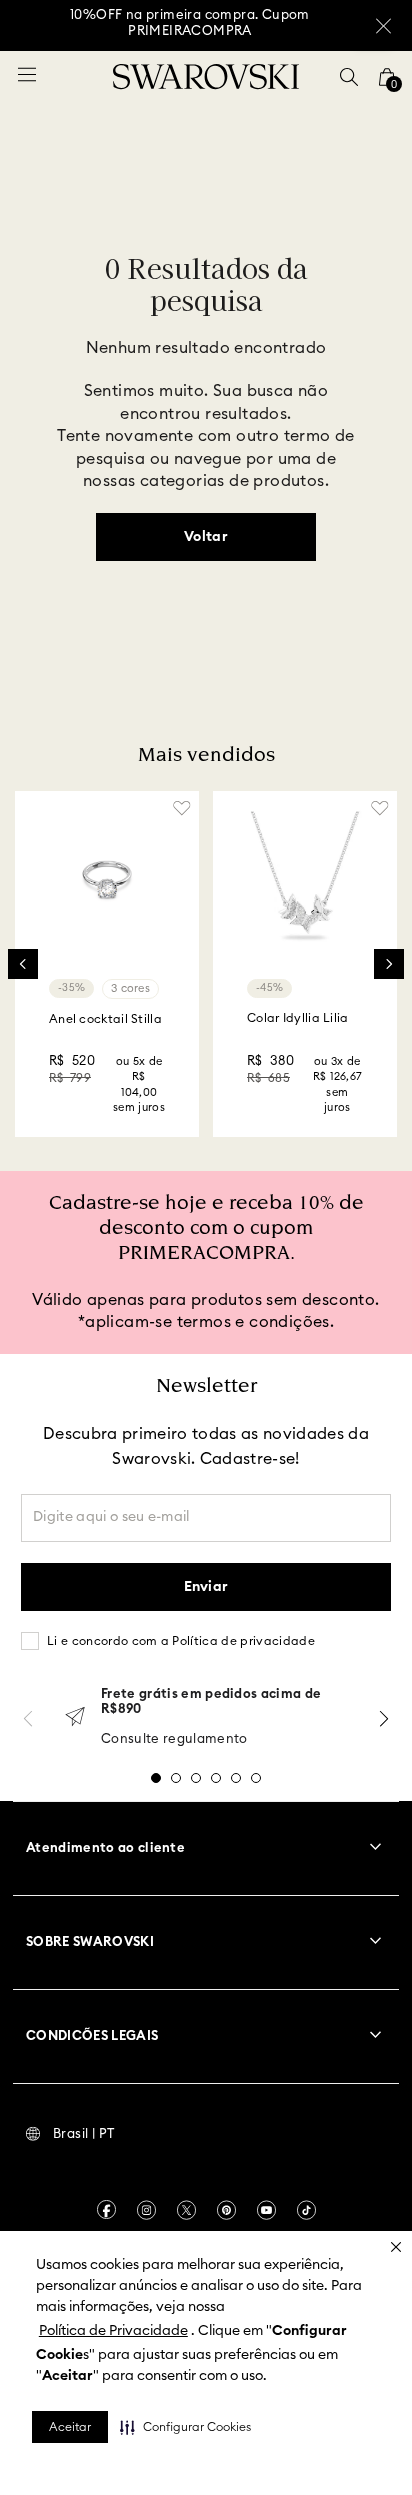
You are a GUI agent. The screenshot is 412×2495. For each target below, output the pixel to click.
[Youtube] (266, 2210)
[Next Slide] (389, 964)
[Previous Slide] (23, 964)
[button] (185, 2427)
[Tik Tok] (306, 2210)
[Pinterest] (226, 2210)
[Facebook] (106, 2209)
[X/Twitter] (186, 2210)
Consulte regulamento (174, 1739)
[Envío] (75, 1718)
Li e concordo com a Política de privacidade (181, 1641)
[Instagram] (146, 2210)
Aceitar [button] (70, 2427)
